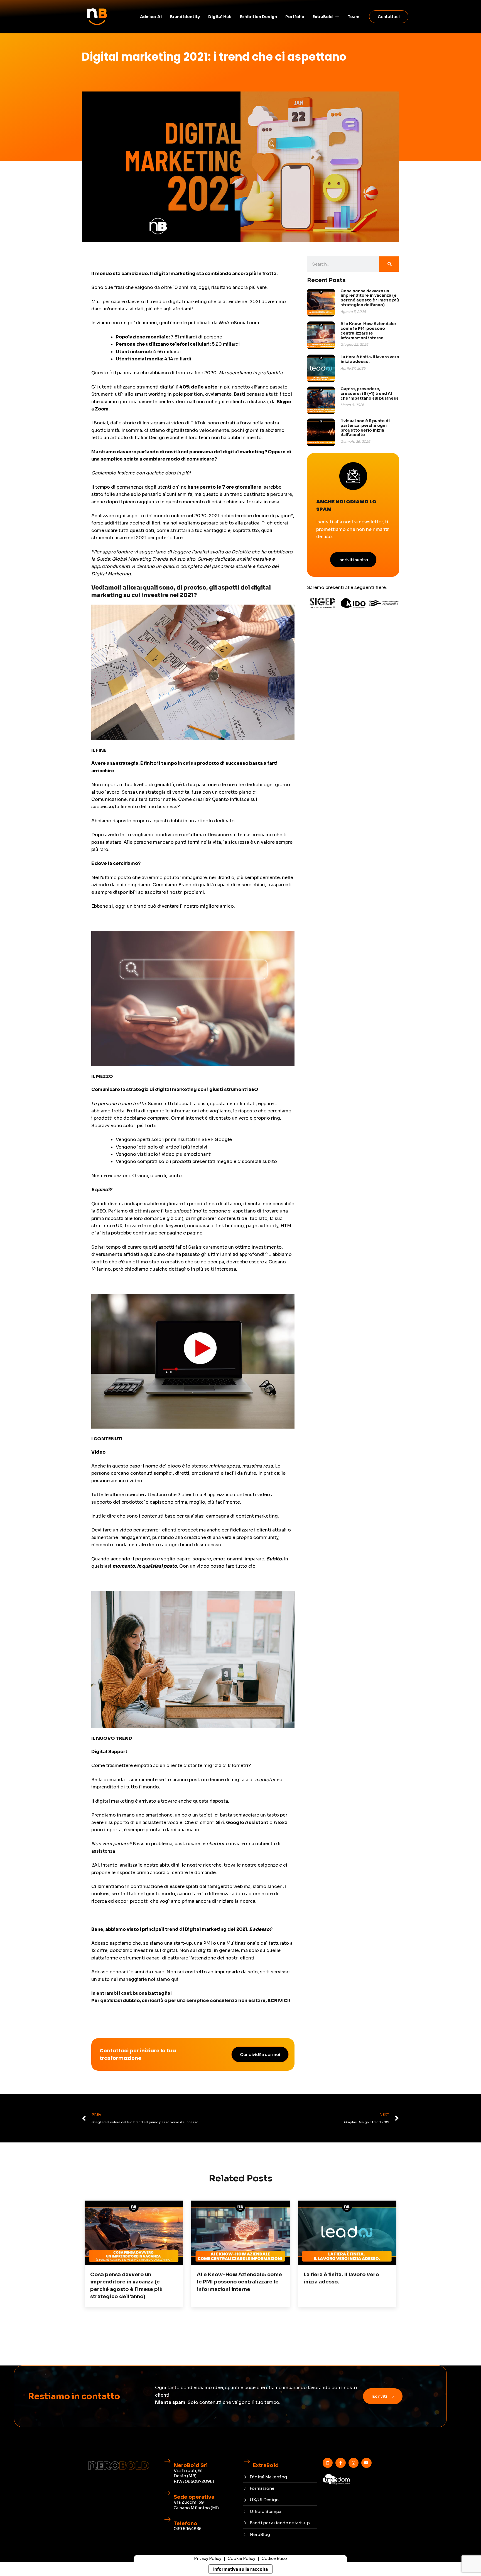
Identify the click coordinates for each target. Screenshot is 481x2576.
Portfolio (295, 17)
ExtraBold (323, 17)
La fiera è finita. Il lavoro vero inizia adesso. (370, 359)
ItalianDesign (149, 438)
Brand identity (185, 17)
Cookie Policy (241, 2558)
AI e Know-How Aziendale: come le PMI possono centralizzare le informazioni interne (368, 331)
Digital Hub (220, 17)
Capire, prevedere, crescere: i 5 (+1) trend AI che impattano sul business (370, 394)
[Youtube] (366, 2463)
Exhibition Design (258, 17)
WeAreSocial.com (239, 323)
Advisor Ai (151, 17)
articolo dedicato (215, 821)
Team (354, 17)
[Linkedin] (328, 2463)
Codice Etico (274, 2558)
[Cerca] (389, 264)
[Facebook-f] (340, 2463)
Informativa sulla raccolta (240, 2569)
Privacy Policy (208, 2558)
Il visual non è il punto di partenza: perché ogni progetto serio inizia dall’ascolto (365, 428)
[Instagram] (354, 2463)
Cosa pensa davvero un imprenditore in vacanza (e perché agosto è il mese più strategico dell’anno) (370, 298)
